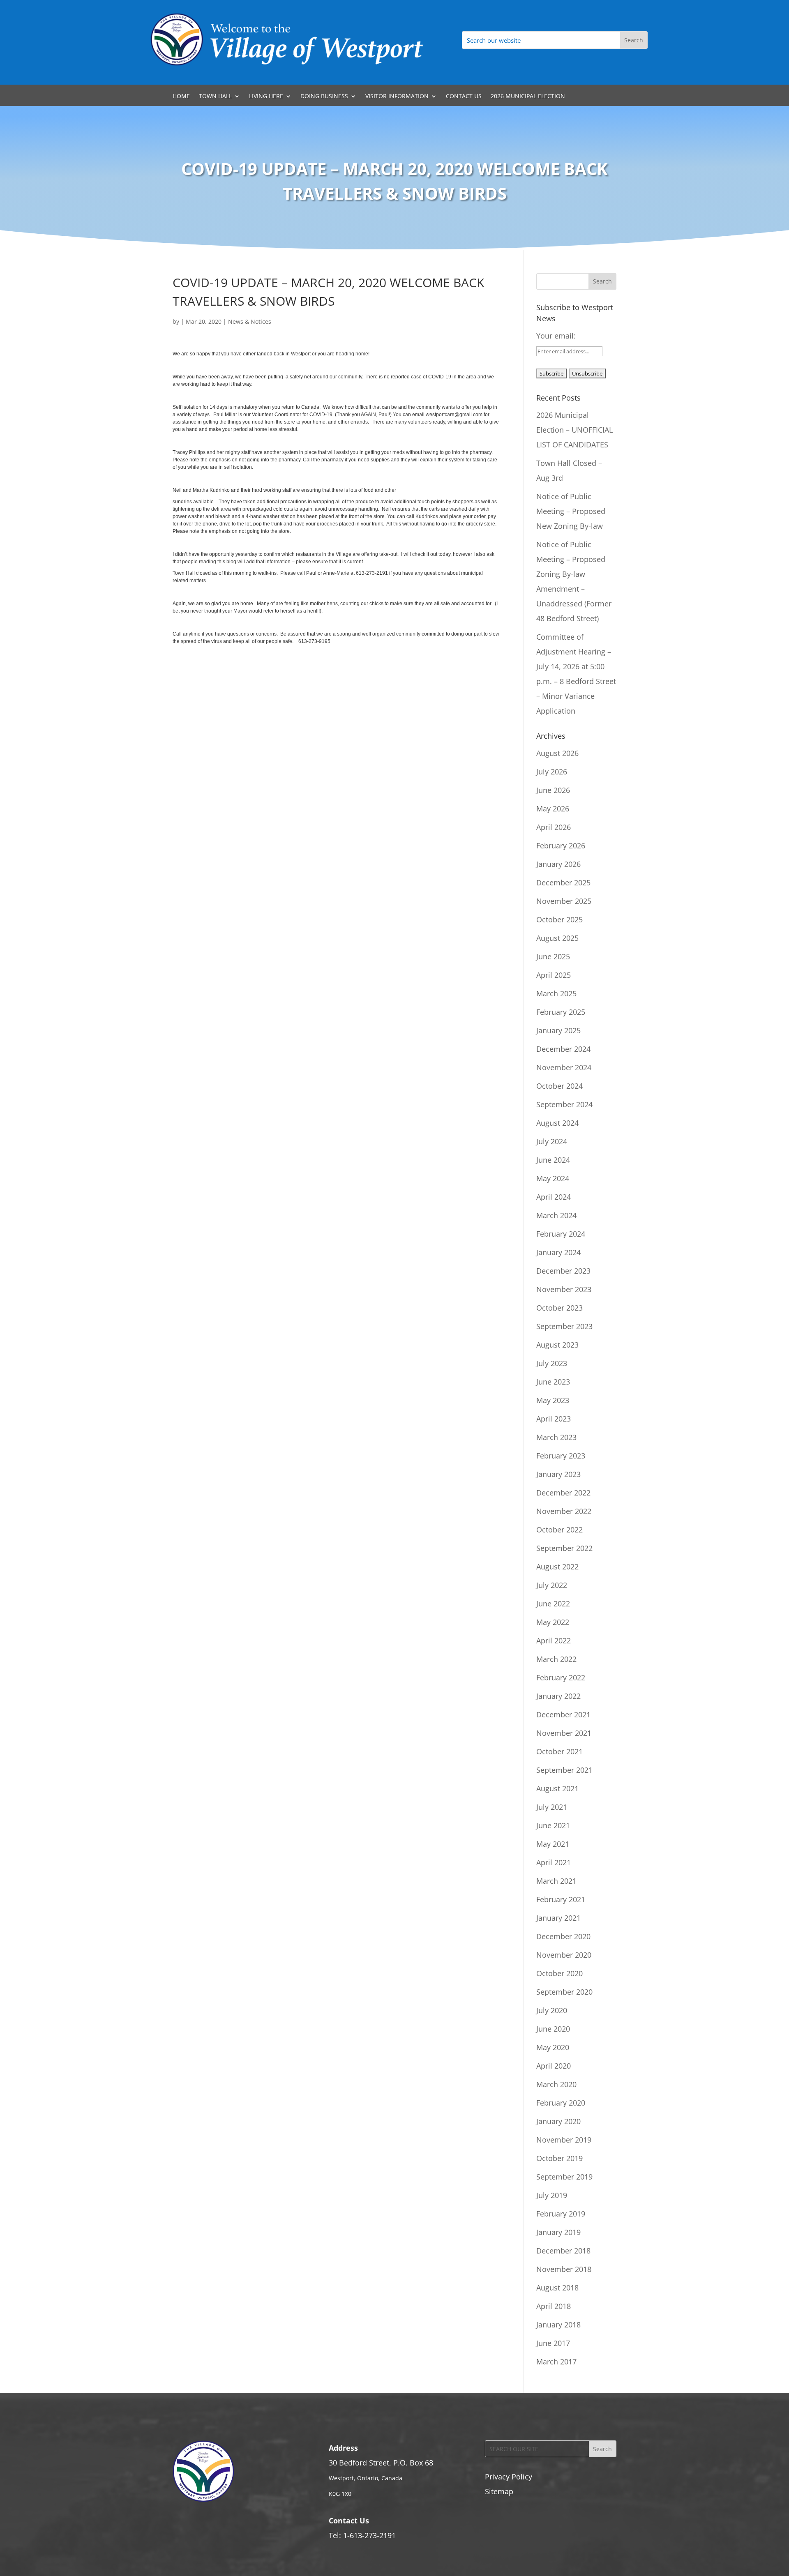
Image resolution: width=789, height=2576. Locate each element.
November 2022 (564, 1511)
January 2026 (558, 864)
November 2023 (564, 1289)
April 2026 (554, 827)
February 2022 (561, 1677)
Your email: (556, 336)
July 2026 (552, 772)
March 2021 (556, 1881)
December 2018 (563, 2251)
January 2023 (558, 1474)
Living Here (266, 97)
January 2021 (558, 1918)
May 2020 (553, 2047)
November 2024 (564, 1067)
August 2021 (557, 1788)
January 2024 (558, 1252)
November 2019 (564, 2140)
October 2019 (559, 2158)
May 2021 (553, 1844)
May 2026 (553, 809)
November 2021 (564, 1733)
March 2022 (556, 1659)
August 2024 (557, 1123)
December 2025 (563, 882)
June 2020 (553, 2029)
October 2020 (559, 1973)
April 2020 (554, 2066)
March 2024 (556, 1215)
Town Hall (215, 97)
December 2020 (563, 1936)
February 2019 (561, 2214)
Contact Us (464, 97)
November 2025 (564, 901)
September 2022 (564, 1548)
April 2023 (554, 1419)
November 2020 (564, 1955)
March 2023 (556, 1437)
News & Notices (250, 321)
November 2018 (564, 2269)
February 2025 (561, 1012)
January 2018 (558, 2325)
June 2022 (553, 1604)
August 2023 (557, 1345)
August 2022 (557, 1567)
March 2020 (556, 2084)
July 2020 (552, 2010)
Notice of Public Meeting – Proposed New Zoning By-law (571, 511)
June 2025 (553, 956)
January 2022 (558, 1696)
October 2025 (559, 919)
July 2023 (552, 1363)
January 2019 (558, 2232)
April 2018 (554, 2306)
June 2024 (553, 1160)
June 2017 (553, 2343)
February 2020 (561, 2103)
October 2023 (559, 1308)
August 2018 (557, 2288)
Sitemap (499, 2491)
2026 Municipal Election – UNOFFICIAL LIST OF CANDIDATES (574, 430)
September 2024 (564, 1104)
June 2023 (553, 1382)
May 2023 (553, 1400)
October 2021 (559, 1751)
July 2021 (552, 1807)
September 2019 (564, 2177)
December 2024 (563, 1049)
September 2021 (564, 1770)
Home (181, 97)
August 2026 (557, 753)
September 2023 (564, 1326)
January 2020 (558, 2121)
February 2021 (561, 1899)
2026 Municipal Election (528, 97)
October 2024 (559, 1086)
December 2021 (563, 1714)
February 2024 (561, 1234)
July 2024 (552, 1141)
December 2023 (563, 1271)
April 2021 (554, 1862)
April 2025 (554, 975)
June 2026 (553, 790)
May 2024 (553, 1178)
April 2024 (554, 1197)
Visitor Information (397, 97)
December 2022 (563, 1493)
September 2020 (564, 1992)
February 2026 (561, 846)
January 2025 (558, 1030)
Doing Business (324, 97)
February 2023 (561, 1456)
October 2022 (559, 1530)
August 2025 (557, 938)
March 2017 (556, 2362)
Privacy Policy (509, 2477)
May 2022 (553, 1622)
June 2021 (553, 1825)
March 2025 (556, 993)
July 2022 (552, 1585)
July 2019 (552, 2195)
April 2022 (554, 1641)
